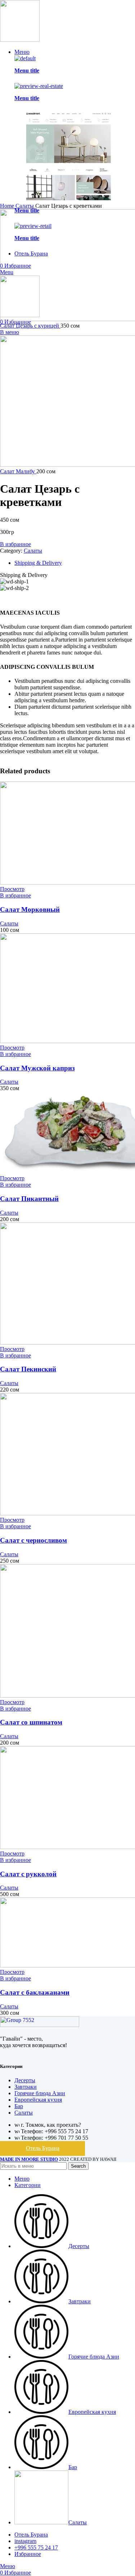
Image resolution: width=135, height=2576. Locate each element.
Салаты (33, 551)
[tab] (75, 563)
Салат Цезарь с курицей (30, 326)
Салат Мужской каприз (37, 1068)
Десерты (25, 2080)
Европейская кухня (38, 2100)
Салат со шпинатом (31, 1722)
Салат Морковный (30, 909)
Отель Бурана (43, 2148)
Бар (19, 2106)
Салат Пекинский (28, 1369)
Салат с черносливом (33, 1540)
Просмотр (12, 889)
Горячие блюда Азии (40, 2093)
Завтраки (26, 2087)
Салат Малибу (18, 471)
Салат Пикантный (29, 1199)
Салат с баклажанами (35, 1992)
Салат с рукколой (28, 1874)
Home (8, 206)
